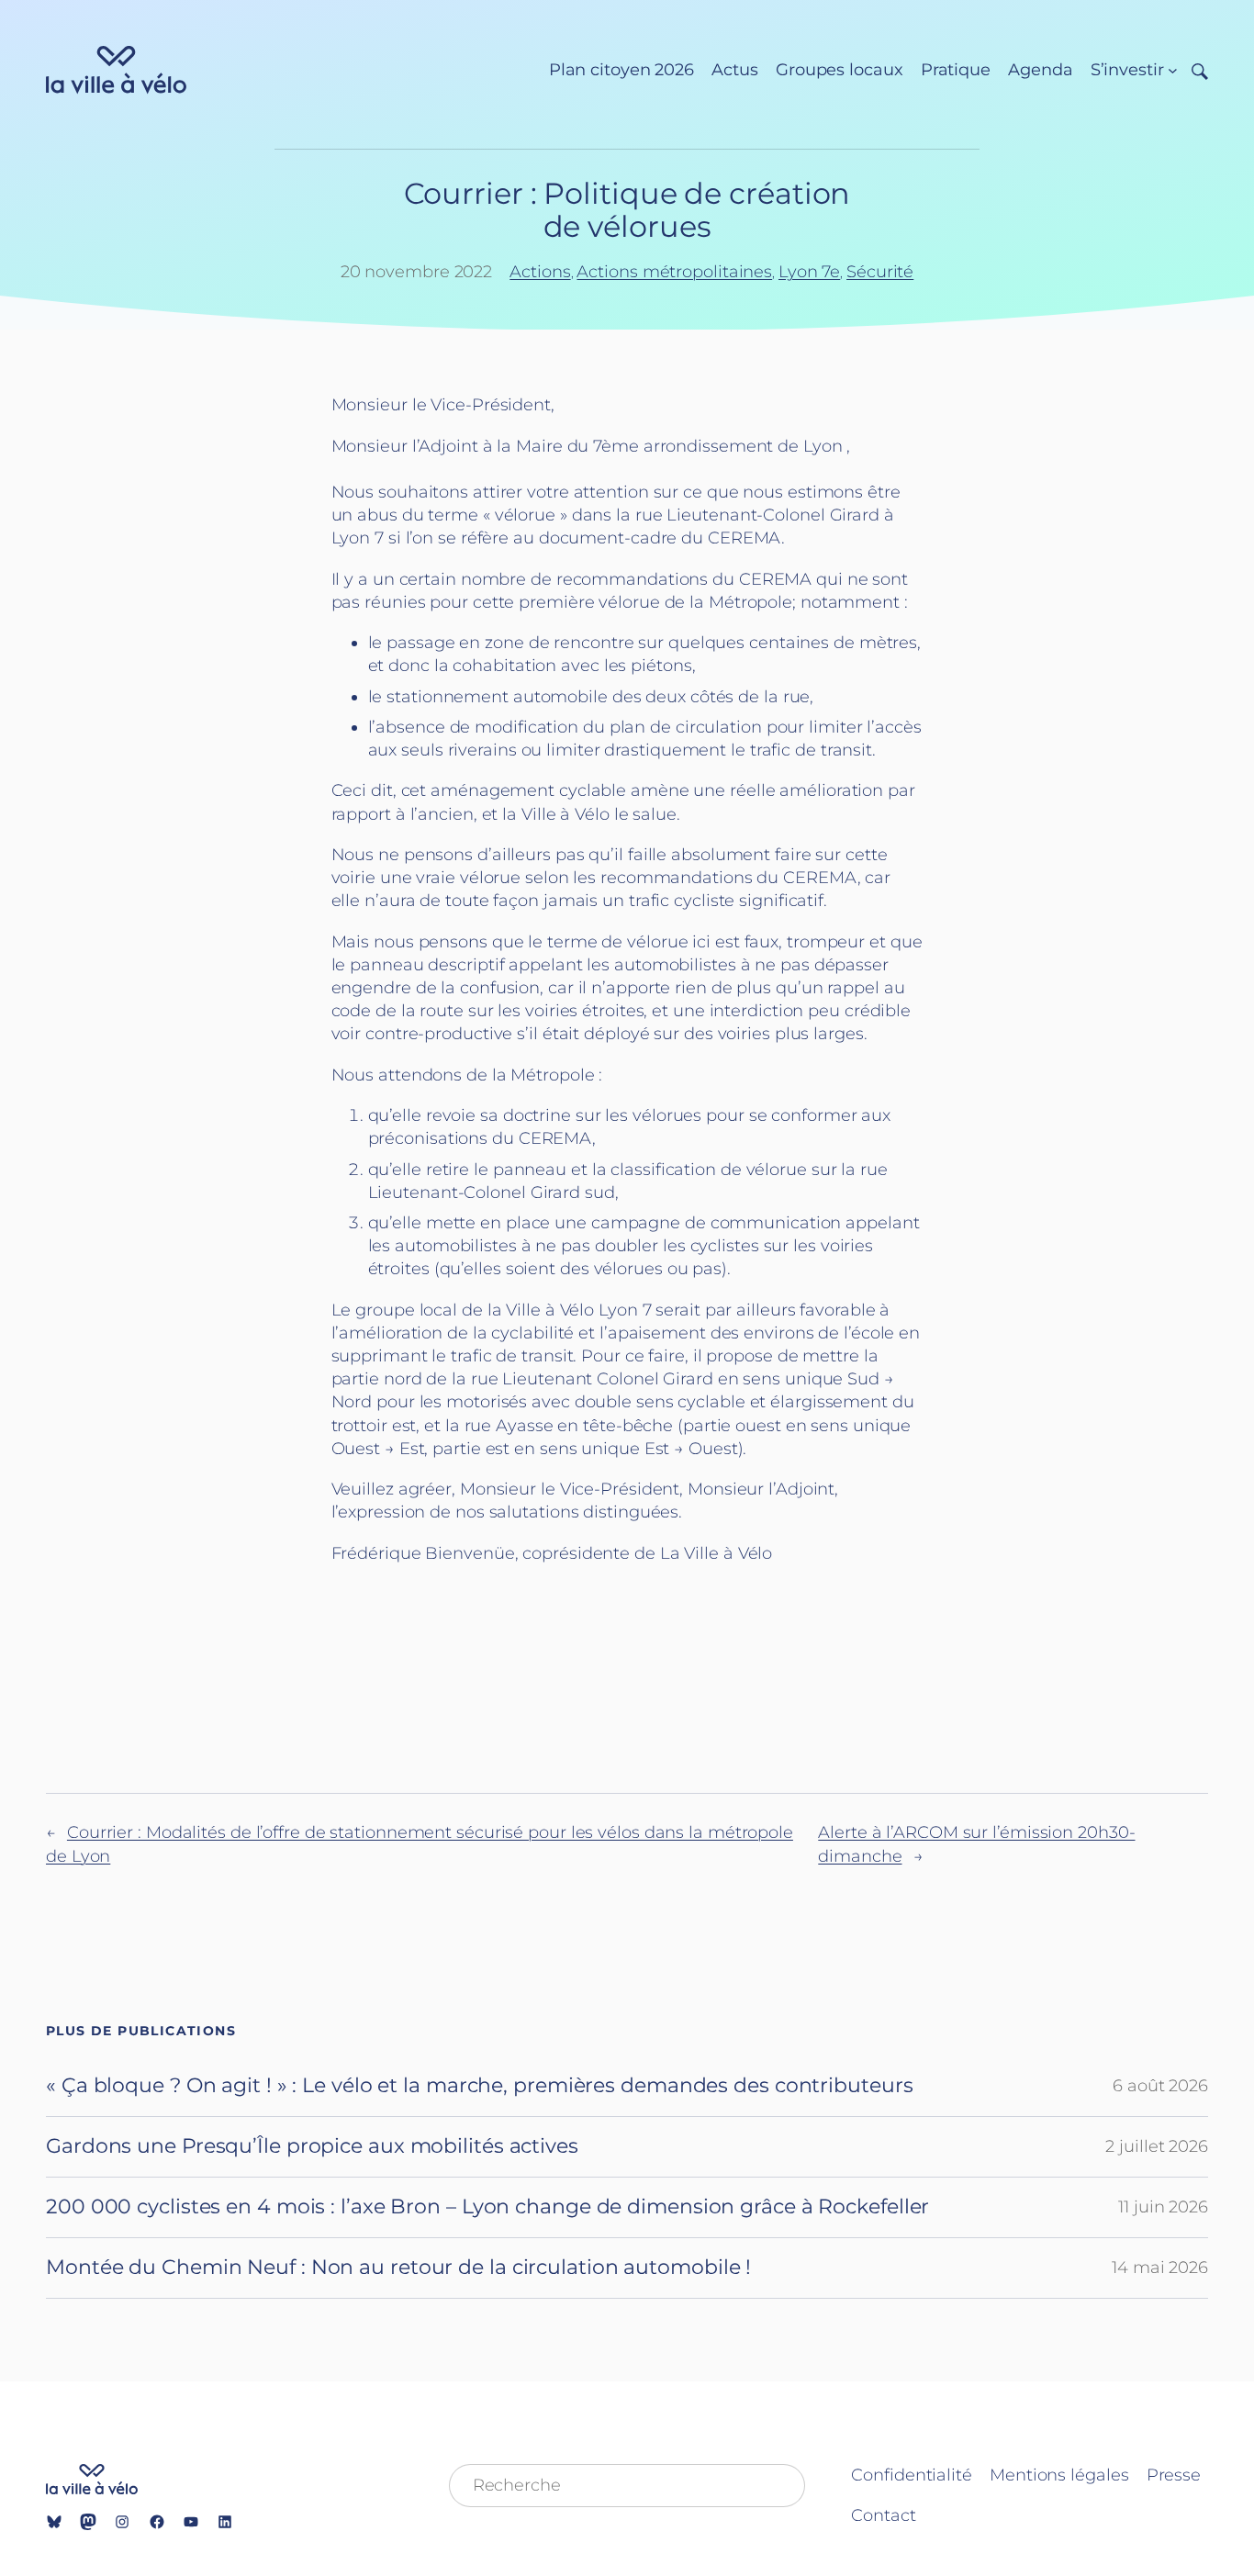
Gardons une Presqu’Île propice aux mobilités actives (312, 2147)
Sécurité (880, 272)
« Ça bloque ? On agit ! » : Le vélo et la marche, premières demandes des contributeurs (479, 2086)
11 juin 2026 (1163, 2207)
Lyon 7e (809, 272)
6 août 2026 (1160, 2086)
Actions (540, 272)
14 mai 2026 (1160, 2268)
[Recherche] (1193, 70)
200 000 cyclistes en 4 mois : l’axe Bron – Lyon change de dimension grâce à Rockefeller (487, 2207)
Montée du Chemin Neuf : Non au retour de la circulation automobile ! (398, 2268)
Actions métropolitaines (674, 272)
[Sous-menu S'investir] (1173, 70)
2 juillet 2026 (1157, 2146)
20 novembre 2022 (416, 272)
